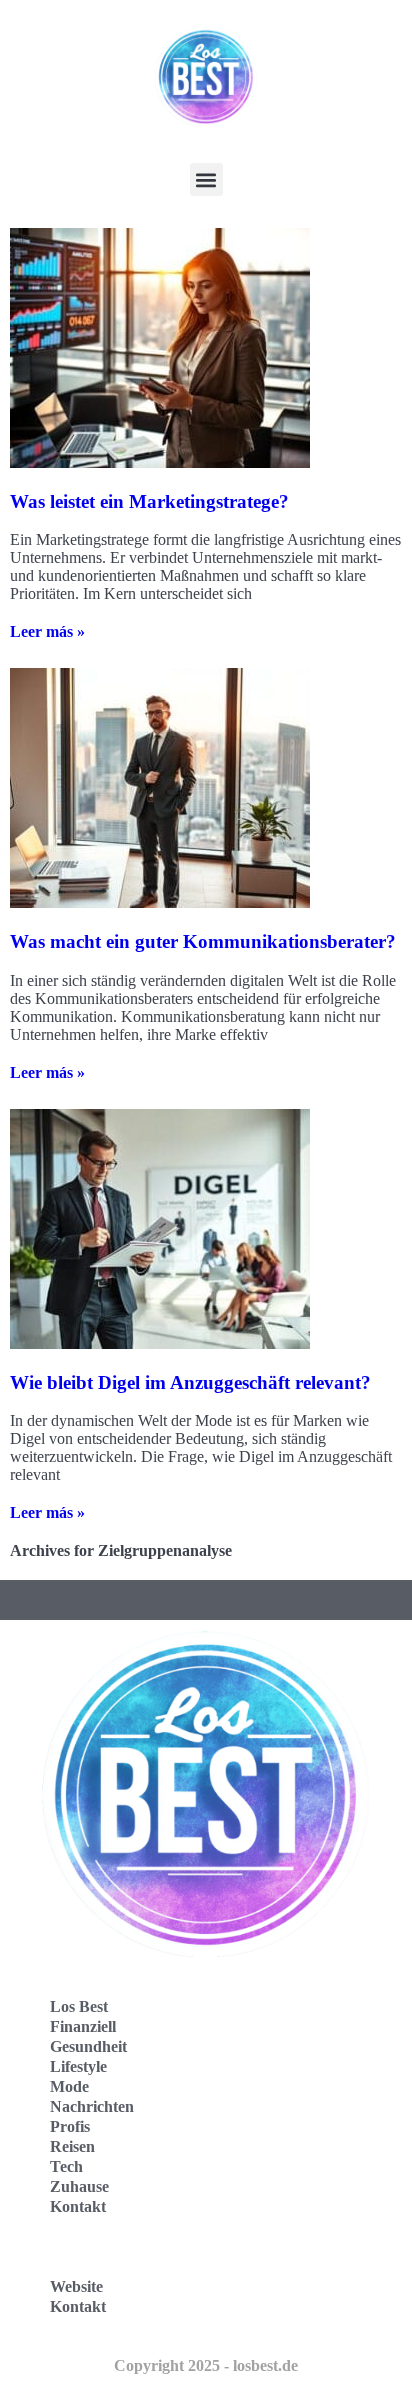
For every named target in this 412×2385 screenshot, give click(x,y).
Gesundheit (88, 2046)
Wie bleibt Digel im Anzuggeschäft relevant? (190, 1382)
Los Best (79, 2006)
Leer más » (47, 631)
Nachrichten (92, 2106)
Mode (69, 2086)
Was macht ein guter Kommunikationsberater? (203, 941)
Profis (70, 2126)
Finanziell (83, 2026)
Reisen (72, 2146)
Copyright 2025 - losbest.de (206, 2365)
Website (76, 2286)
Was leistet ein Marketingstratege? (149, 501)
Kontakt (78, 2206)
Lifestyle (78, 2066)
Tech (66, 2166)
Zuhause (79, 2186)
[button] (206, 179)
